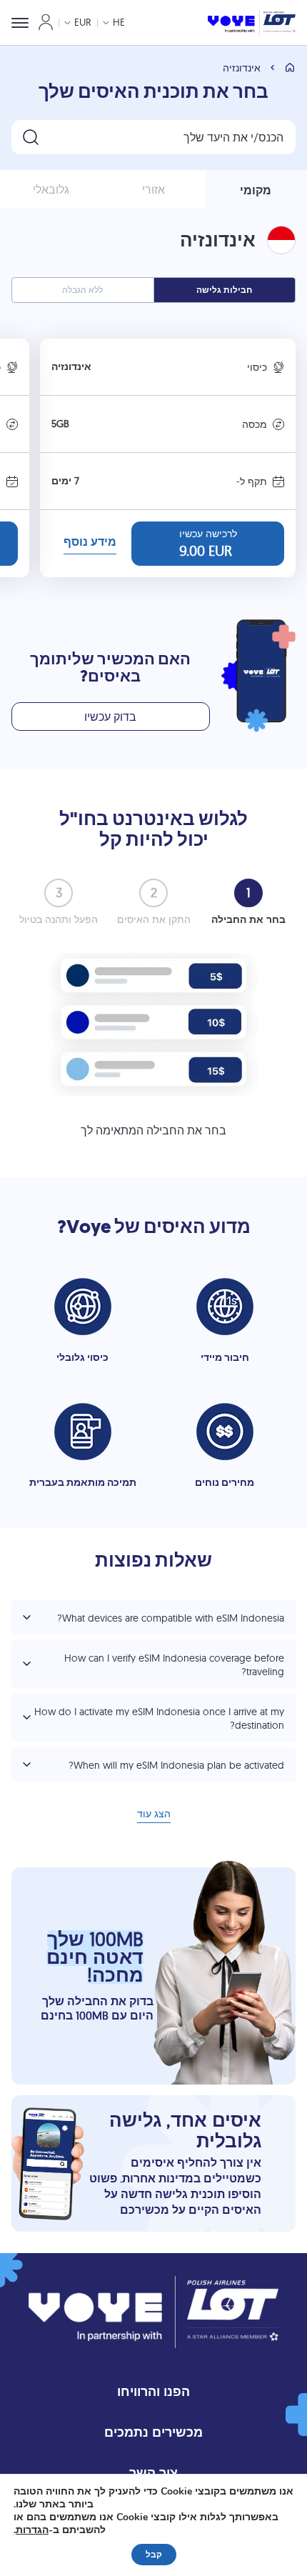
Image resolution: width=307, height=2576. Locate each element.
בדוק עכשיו (110, 717)
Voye (89, 1227)
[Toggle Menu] (20, 23)
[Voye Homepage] (252, 23)
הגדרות (32, 2530)
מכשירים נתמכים (153, 2432)
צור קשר (153, 2473)
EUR (83, 22)
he (119, 22)
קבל (154, 2555)
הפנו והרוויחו (153, 2391)
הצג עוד (154, 1815)
